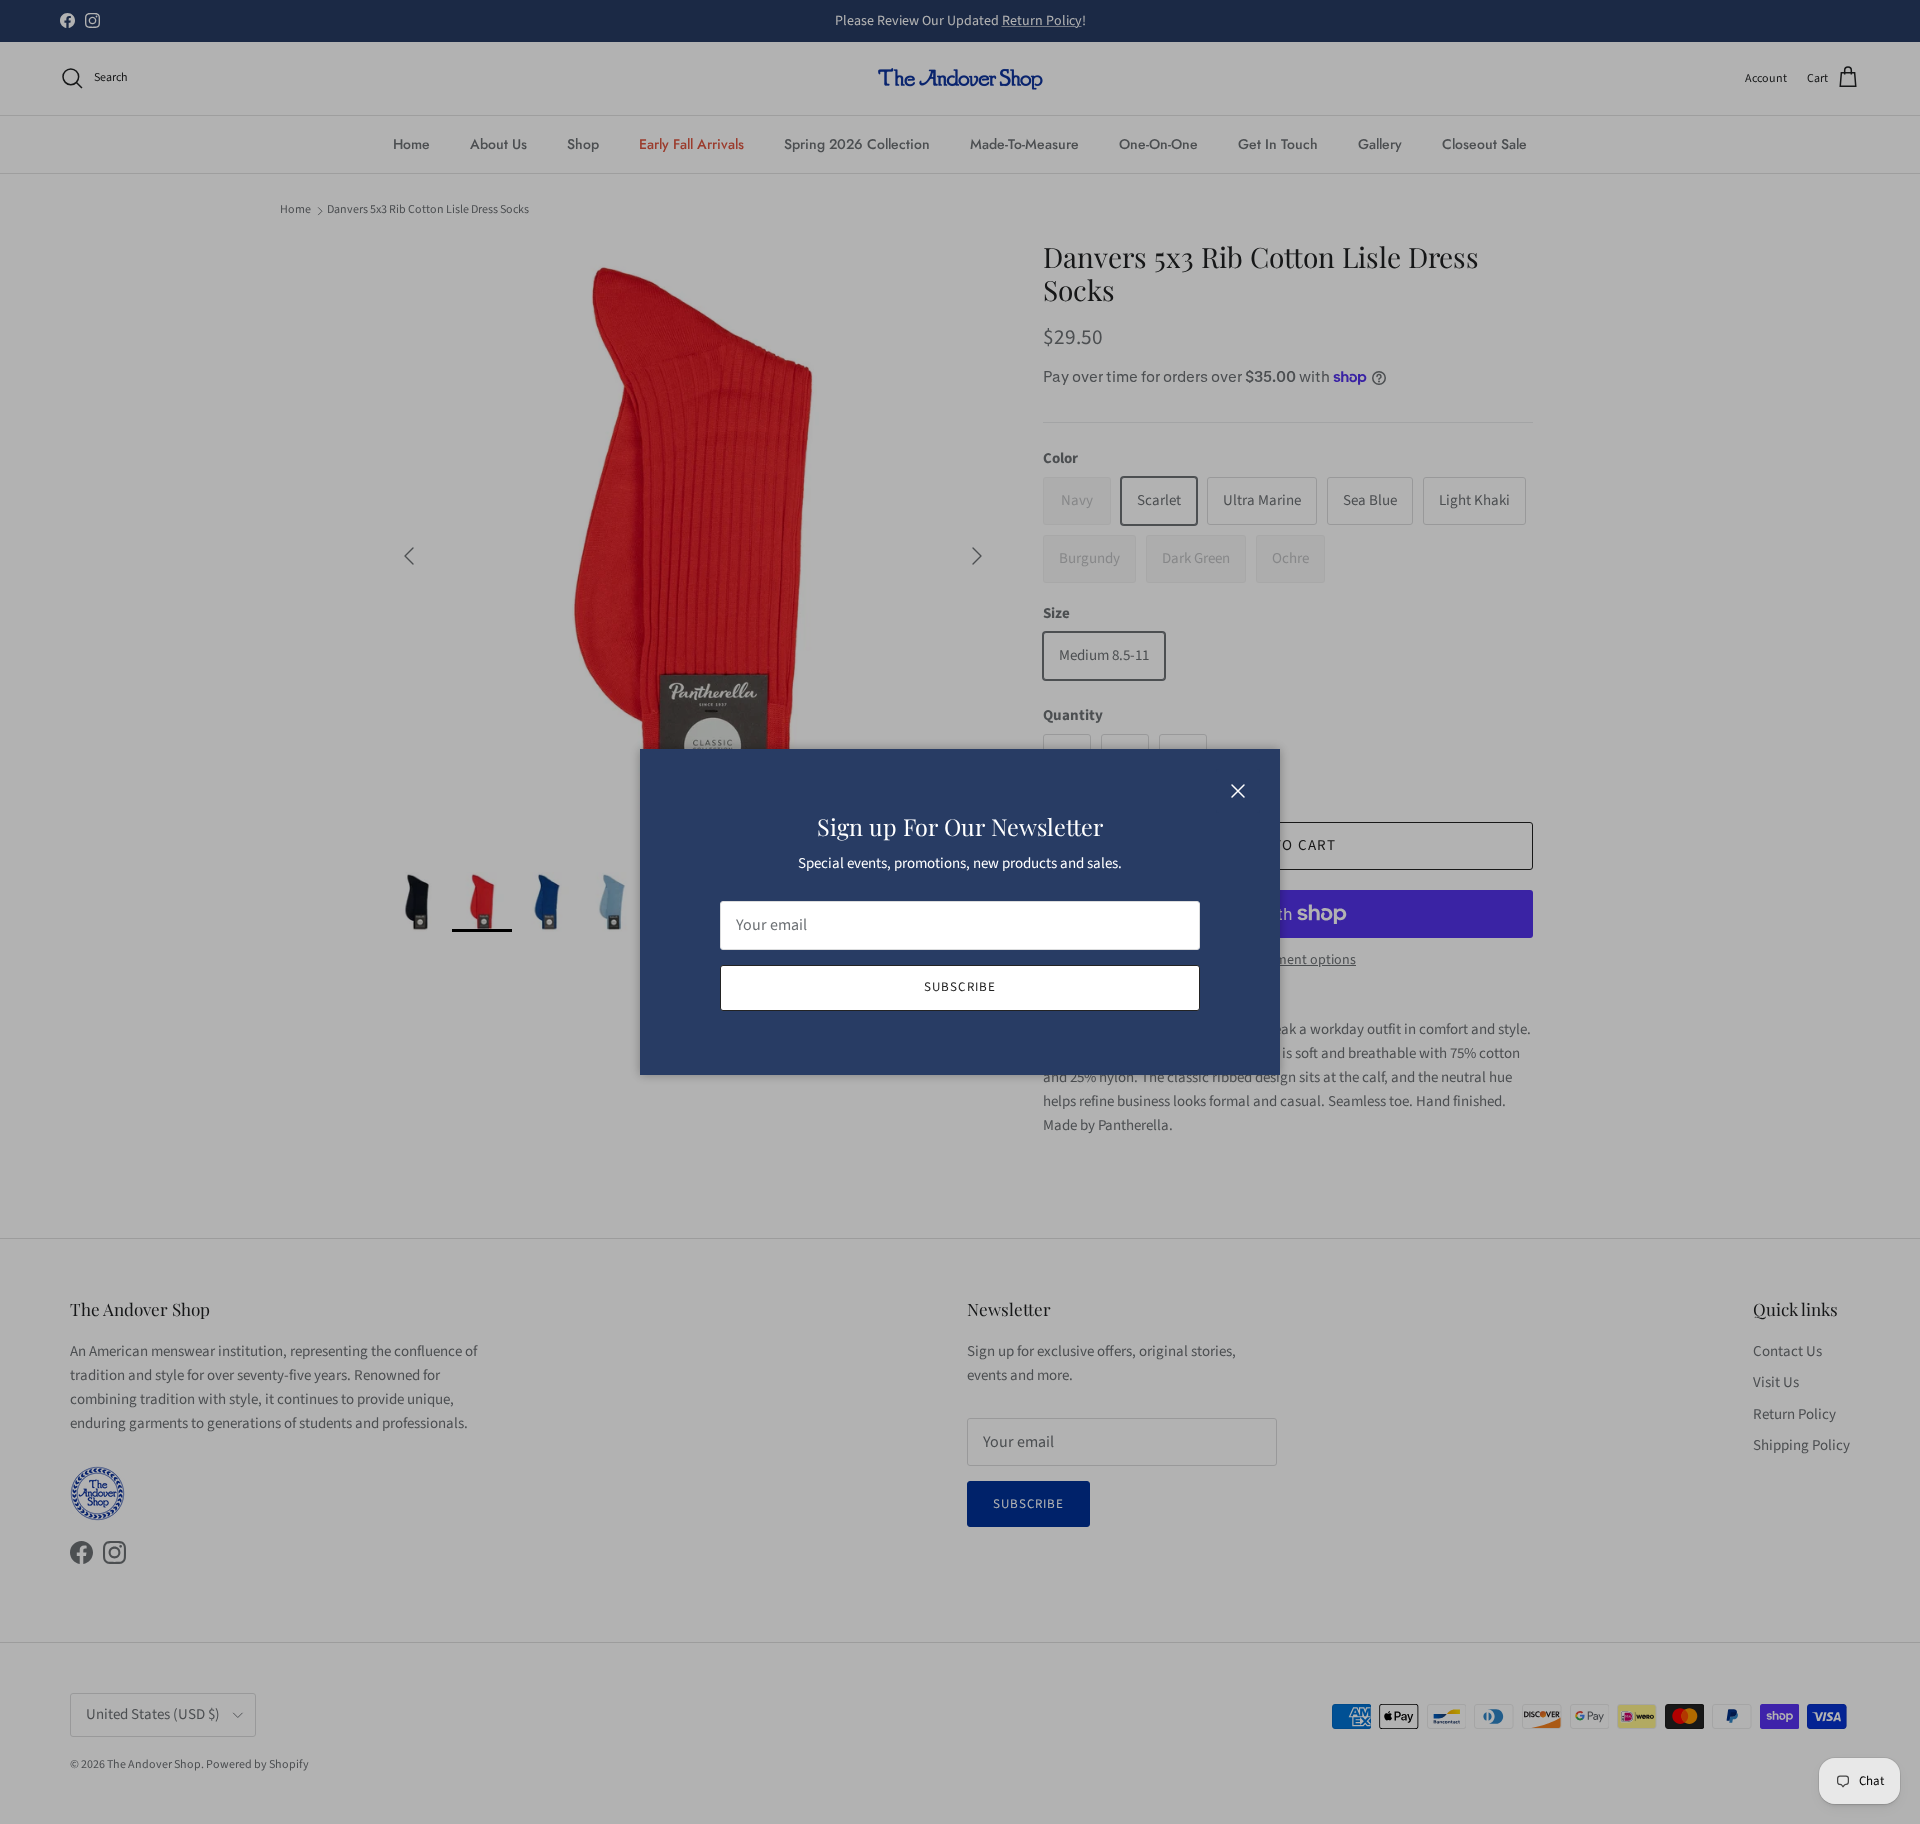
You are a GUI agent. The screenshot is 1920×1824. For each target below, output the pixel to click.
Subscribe (959, 987)
